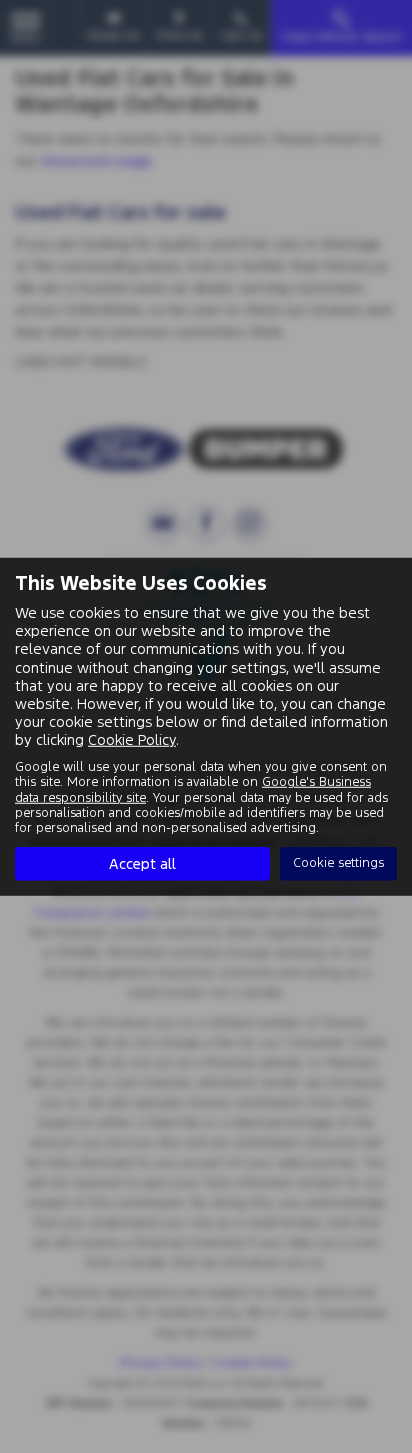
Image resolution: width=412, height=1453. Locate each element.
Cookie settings (338, 863)
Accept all (142, 863)
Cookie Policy (132, 739)
